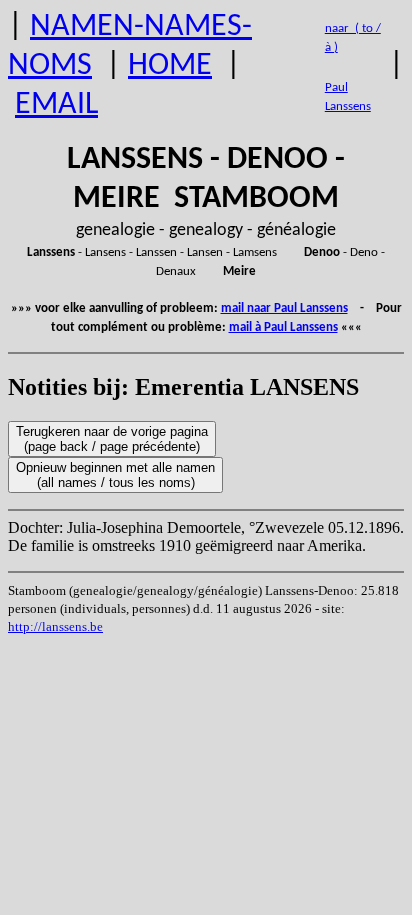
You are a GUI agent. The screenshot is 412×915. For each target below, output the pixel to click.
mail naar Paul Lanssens (284, 308)
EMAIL (56, 105)
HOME (170, 66)
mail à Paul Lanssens (283, 327)
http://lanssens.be (55, 626)
